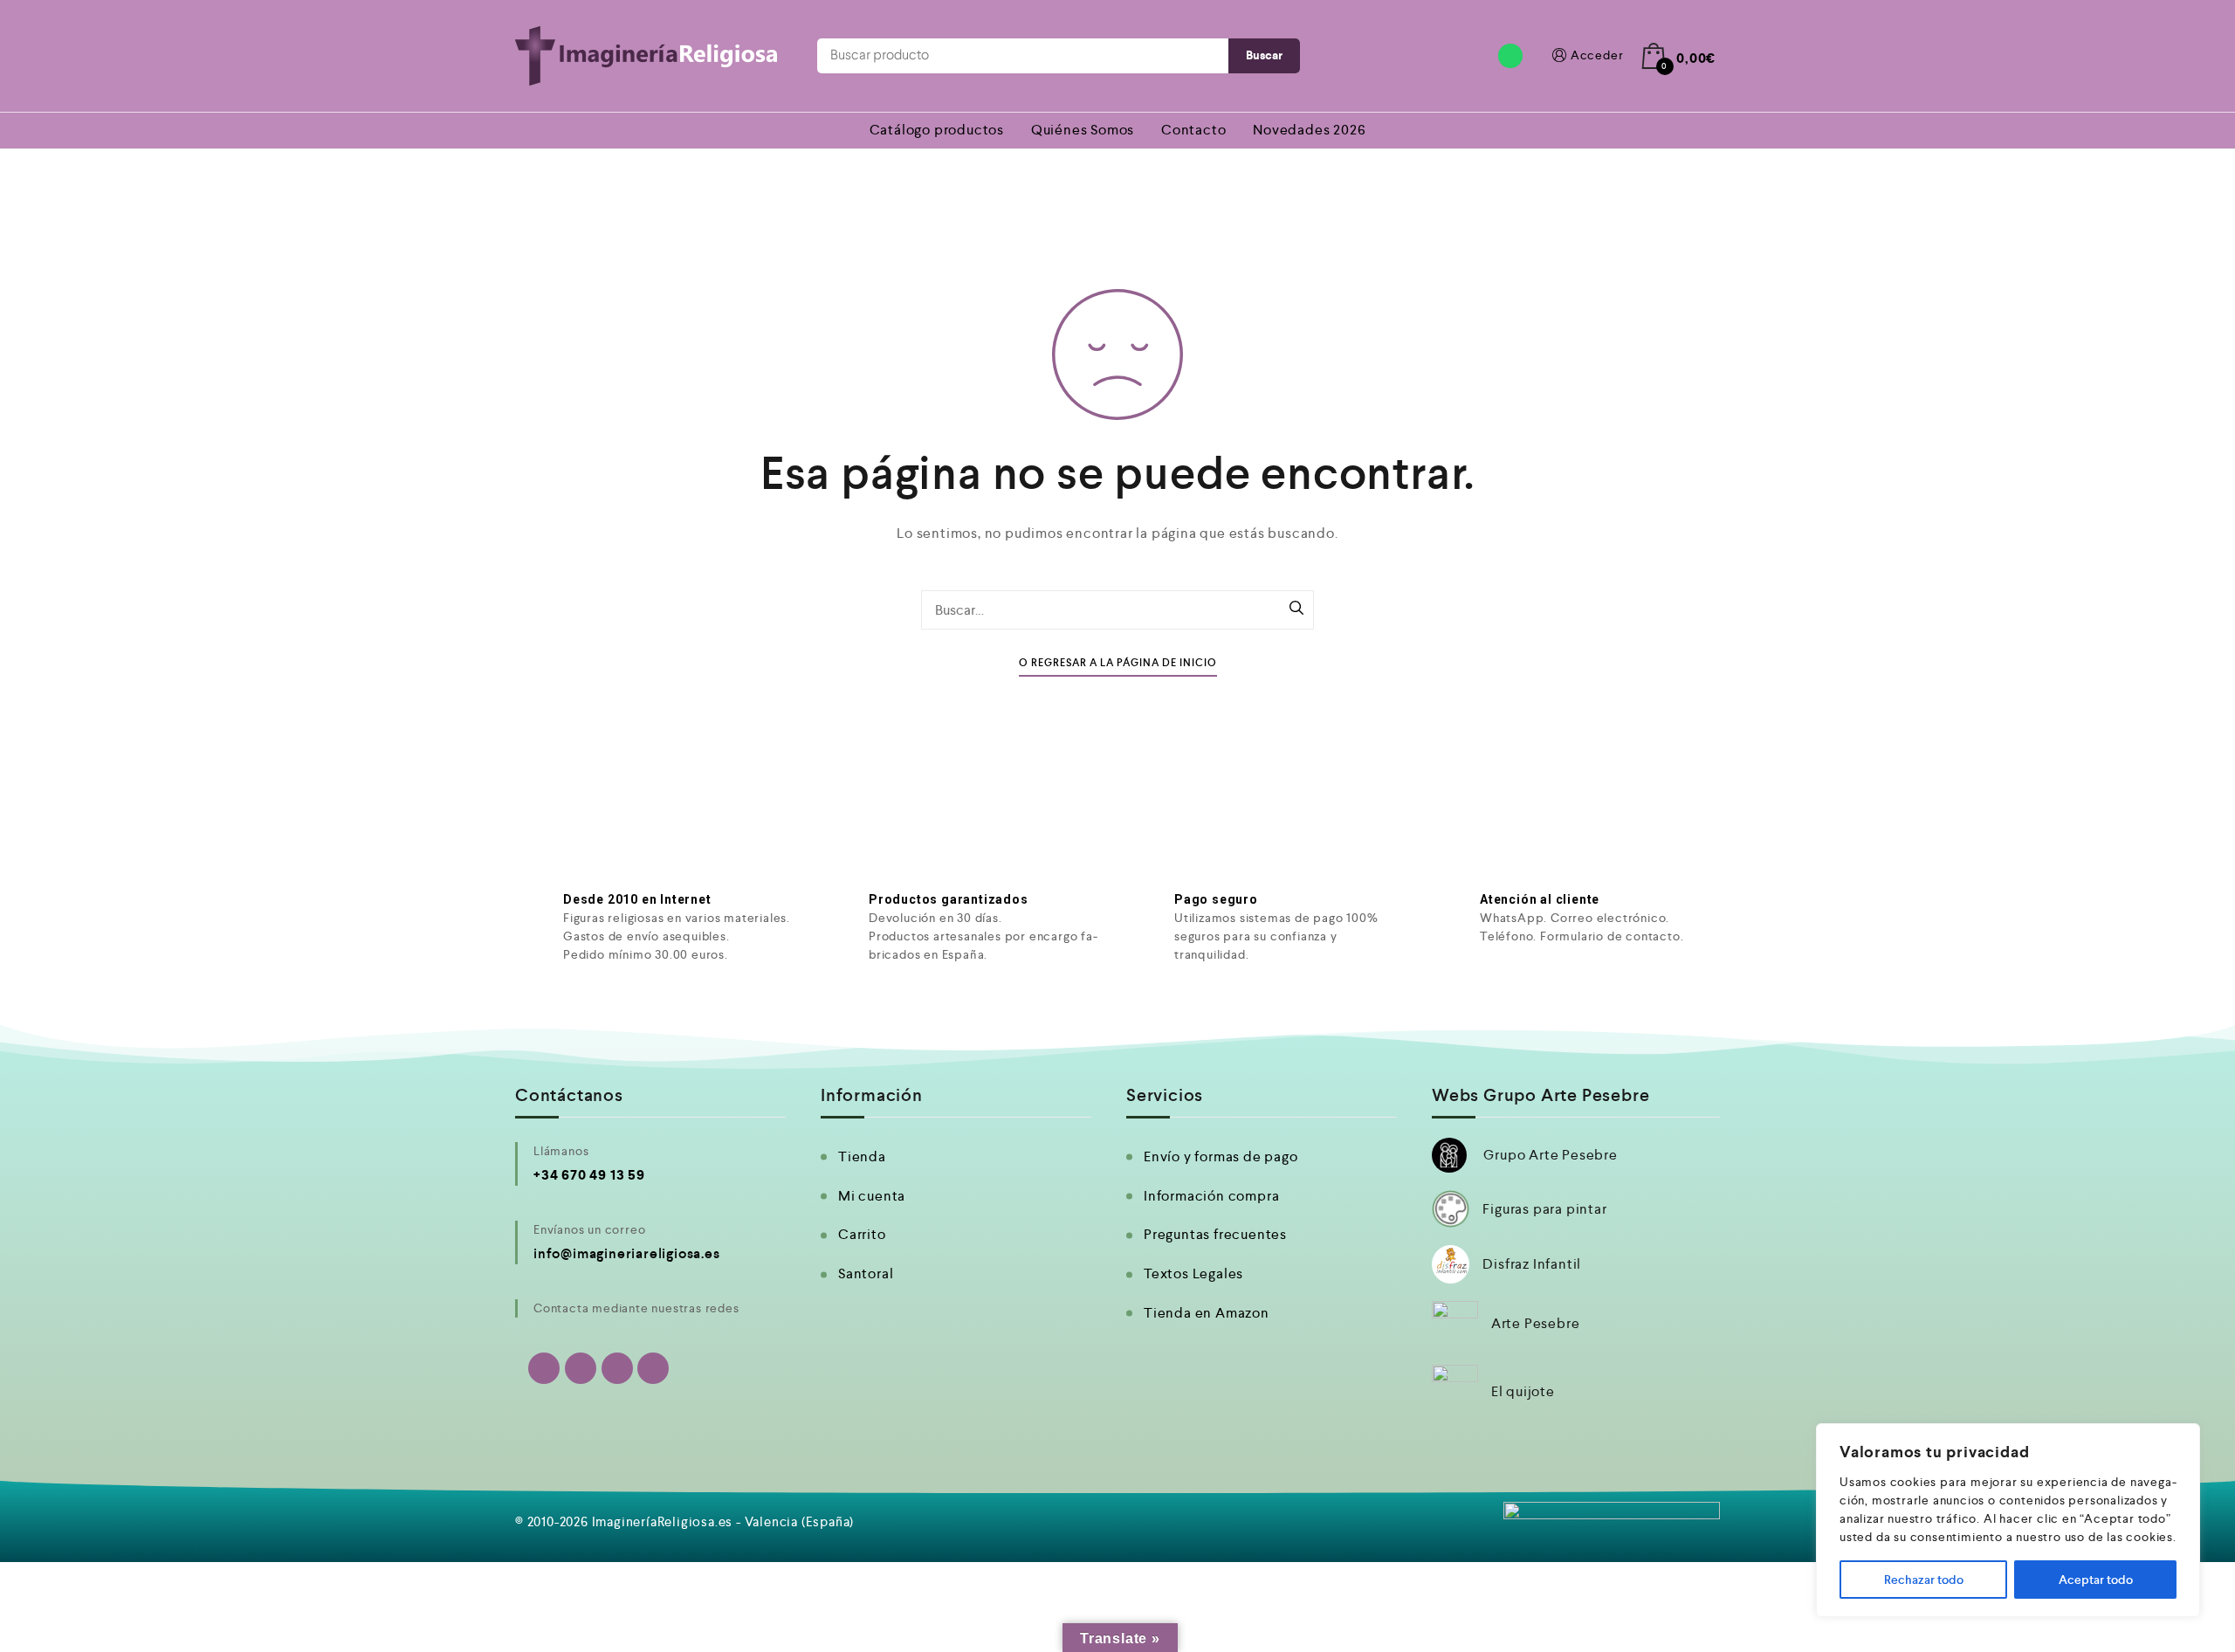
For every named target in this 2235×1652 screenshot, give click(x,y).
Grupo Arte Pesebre (1550, 1155)
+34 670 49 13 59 (589, 1175)
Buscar (1264, 55)
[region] (2008, 1520)
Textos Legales (1193, 1273)
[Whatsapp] (1510, 56)
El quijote (1523, 1391)
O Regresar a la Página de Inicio (1118, 663)
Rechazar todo (1924, 1580)
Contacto (1193, 130)
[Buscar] (1296, 609)
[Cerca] (2182, 1438)
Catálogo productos (937, 130)
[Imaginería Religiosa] (646, 56)
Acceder (1597, 55)
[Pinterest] (653, 1368)
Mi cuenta (872, 1196)
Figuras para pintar (1544, 1209)
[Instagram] (617, 1368)
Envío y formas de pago (1221, 1156)
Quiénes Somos (1083, 130)
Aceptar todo (2096, 1580)
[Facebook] (581, 1368)
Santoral (866, 1273)
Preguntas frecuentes (1215, 1234)
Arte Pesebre (1536, 1323)
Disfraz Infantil (1532, 1264)
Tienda (862, 1156)
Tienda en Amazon (1207, 1313)
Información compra (1211, 1196)
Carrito (862, 1234)
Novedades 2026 (1309, 130)
